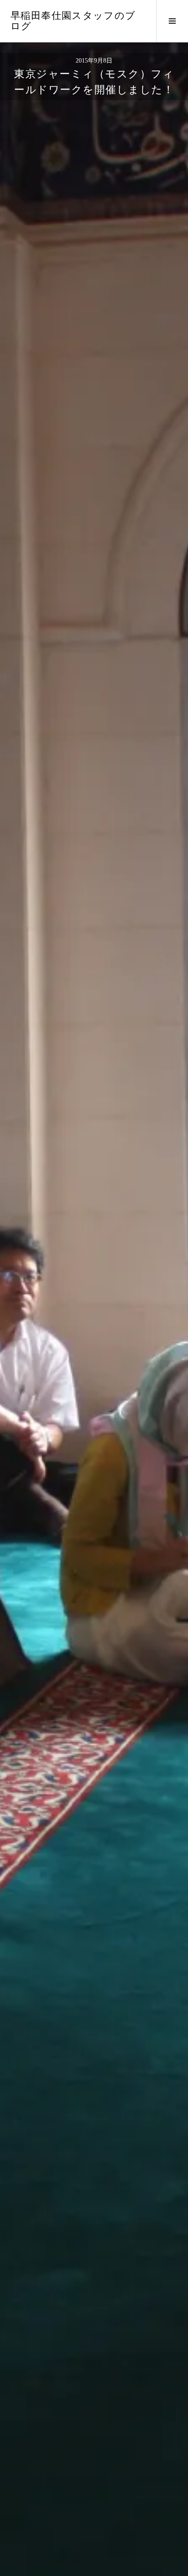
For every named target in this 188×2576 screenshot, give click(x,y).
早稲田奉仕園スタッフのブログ (73, 21)
